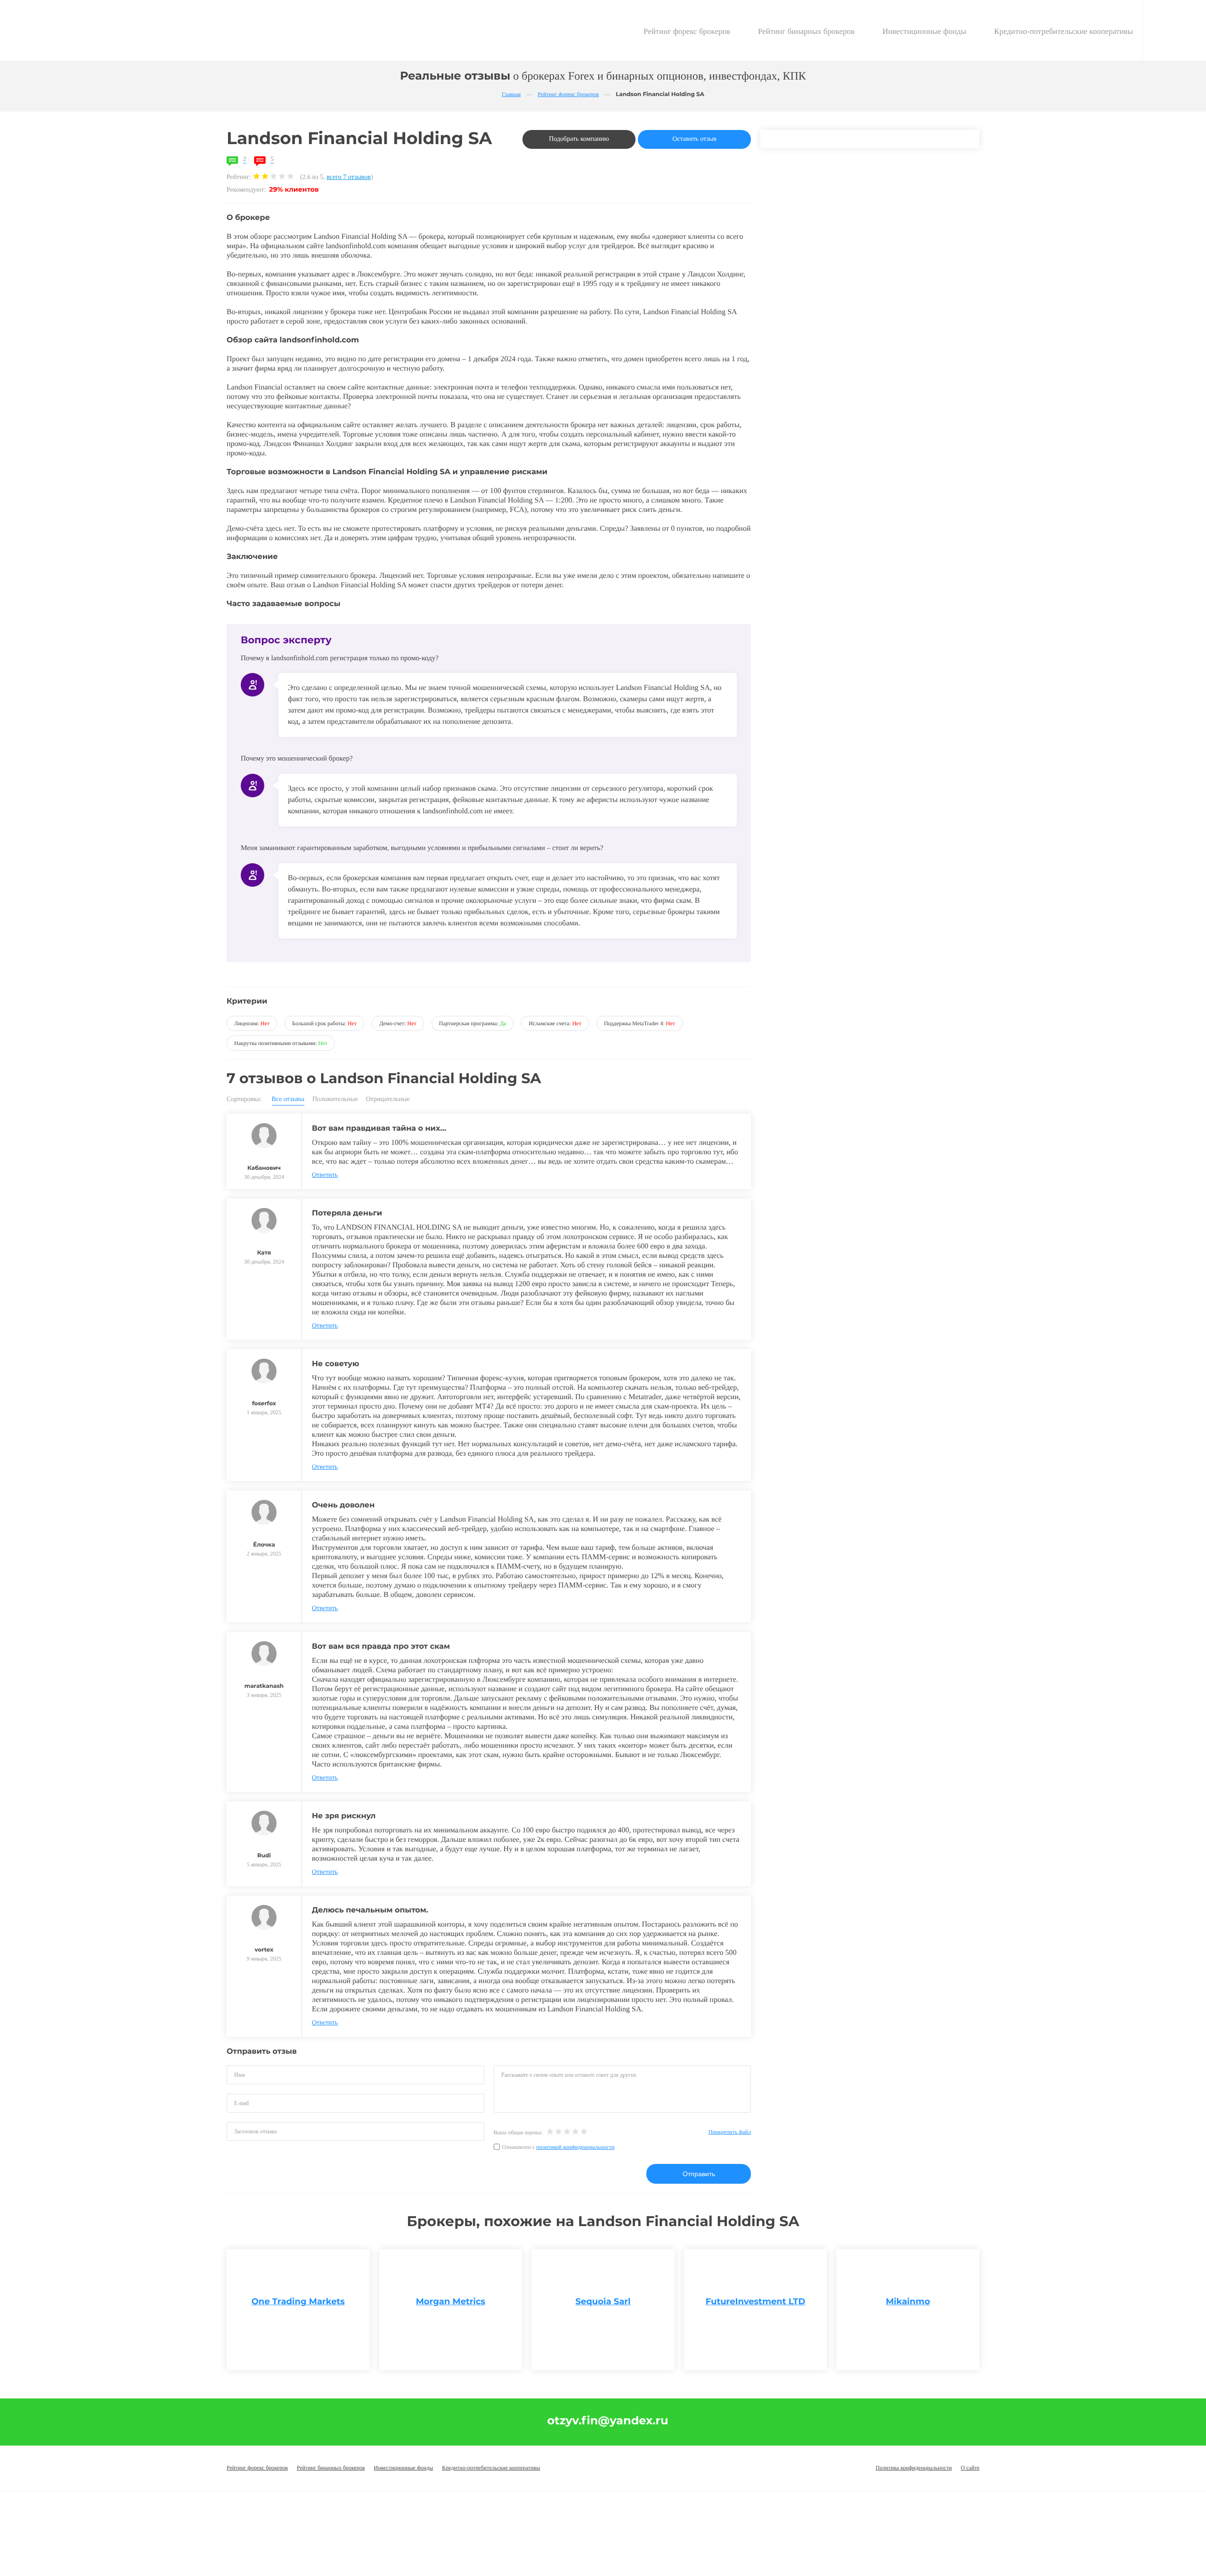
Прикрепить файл (730, 2132)
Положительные (335, 1100)
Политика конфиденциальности (914, 2468)
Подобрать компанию (579, 139)
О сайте (970, 2468)
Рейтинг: (240, 177)
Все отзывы (288, 1100)
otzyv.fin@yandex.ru (608, 2421)
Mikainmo (908, 2301)
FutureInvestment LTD (756, 2301)
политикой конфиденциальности (575, 2147)
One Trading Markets (298, 2301)
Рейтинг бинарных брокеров (806, 31)
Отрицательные (388, 1100)
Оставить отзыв (694, 139)
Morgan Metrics (451, 2301)
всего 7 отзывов (349, 177)
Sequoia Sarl (603, 2301)
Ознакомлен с (558, 2147)
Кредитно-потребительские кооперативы (1063, 31)
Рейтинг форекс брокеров (687, 31)
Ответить (325, 1175)
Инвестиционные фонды (924, 31)
